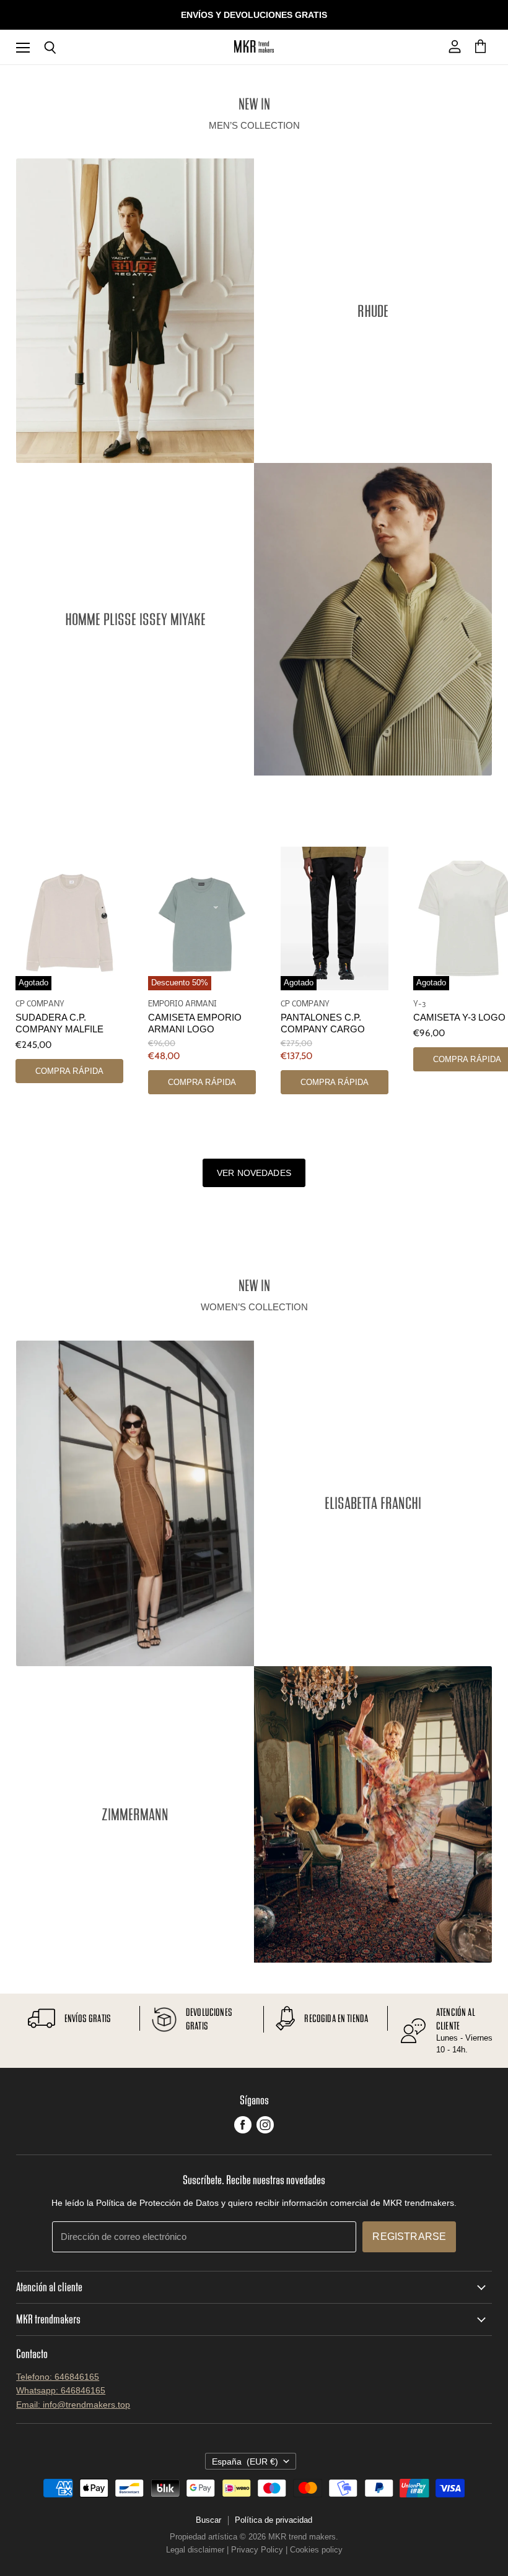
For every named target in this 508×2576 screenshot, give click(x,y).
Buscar (208, 2520)
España (245, 2461)
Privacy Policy (257, 2550)
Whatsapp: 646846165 (61, 2390)
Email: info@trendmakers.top (73, 2405)
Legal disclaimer (195, 2550)
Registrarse (409, 2237)
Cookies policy (316, 2550)
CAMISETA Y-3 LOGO (459, 1018)
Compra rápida (70, 1071)
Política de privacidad (274, 2520)
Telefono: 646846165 (58, 2377)
